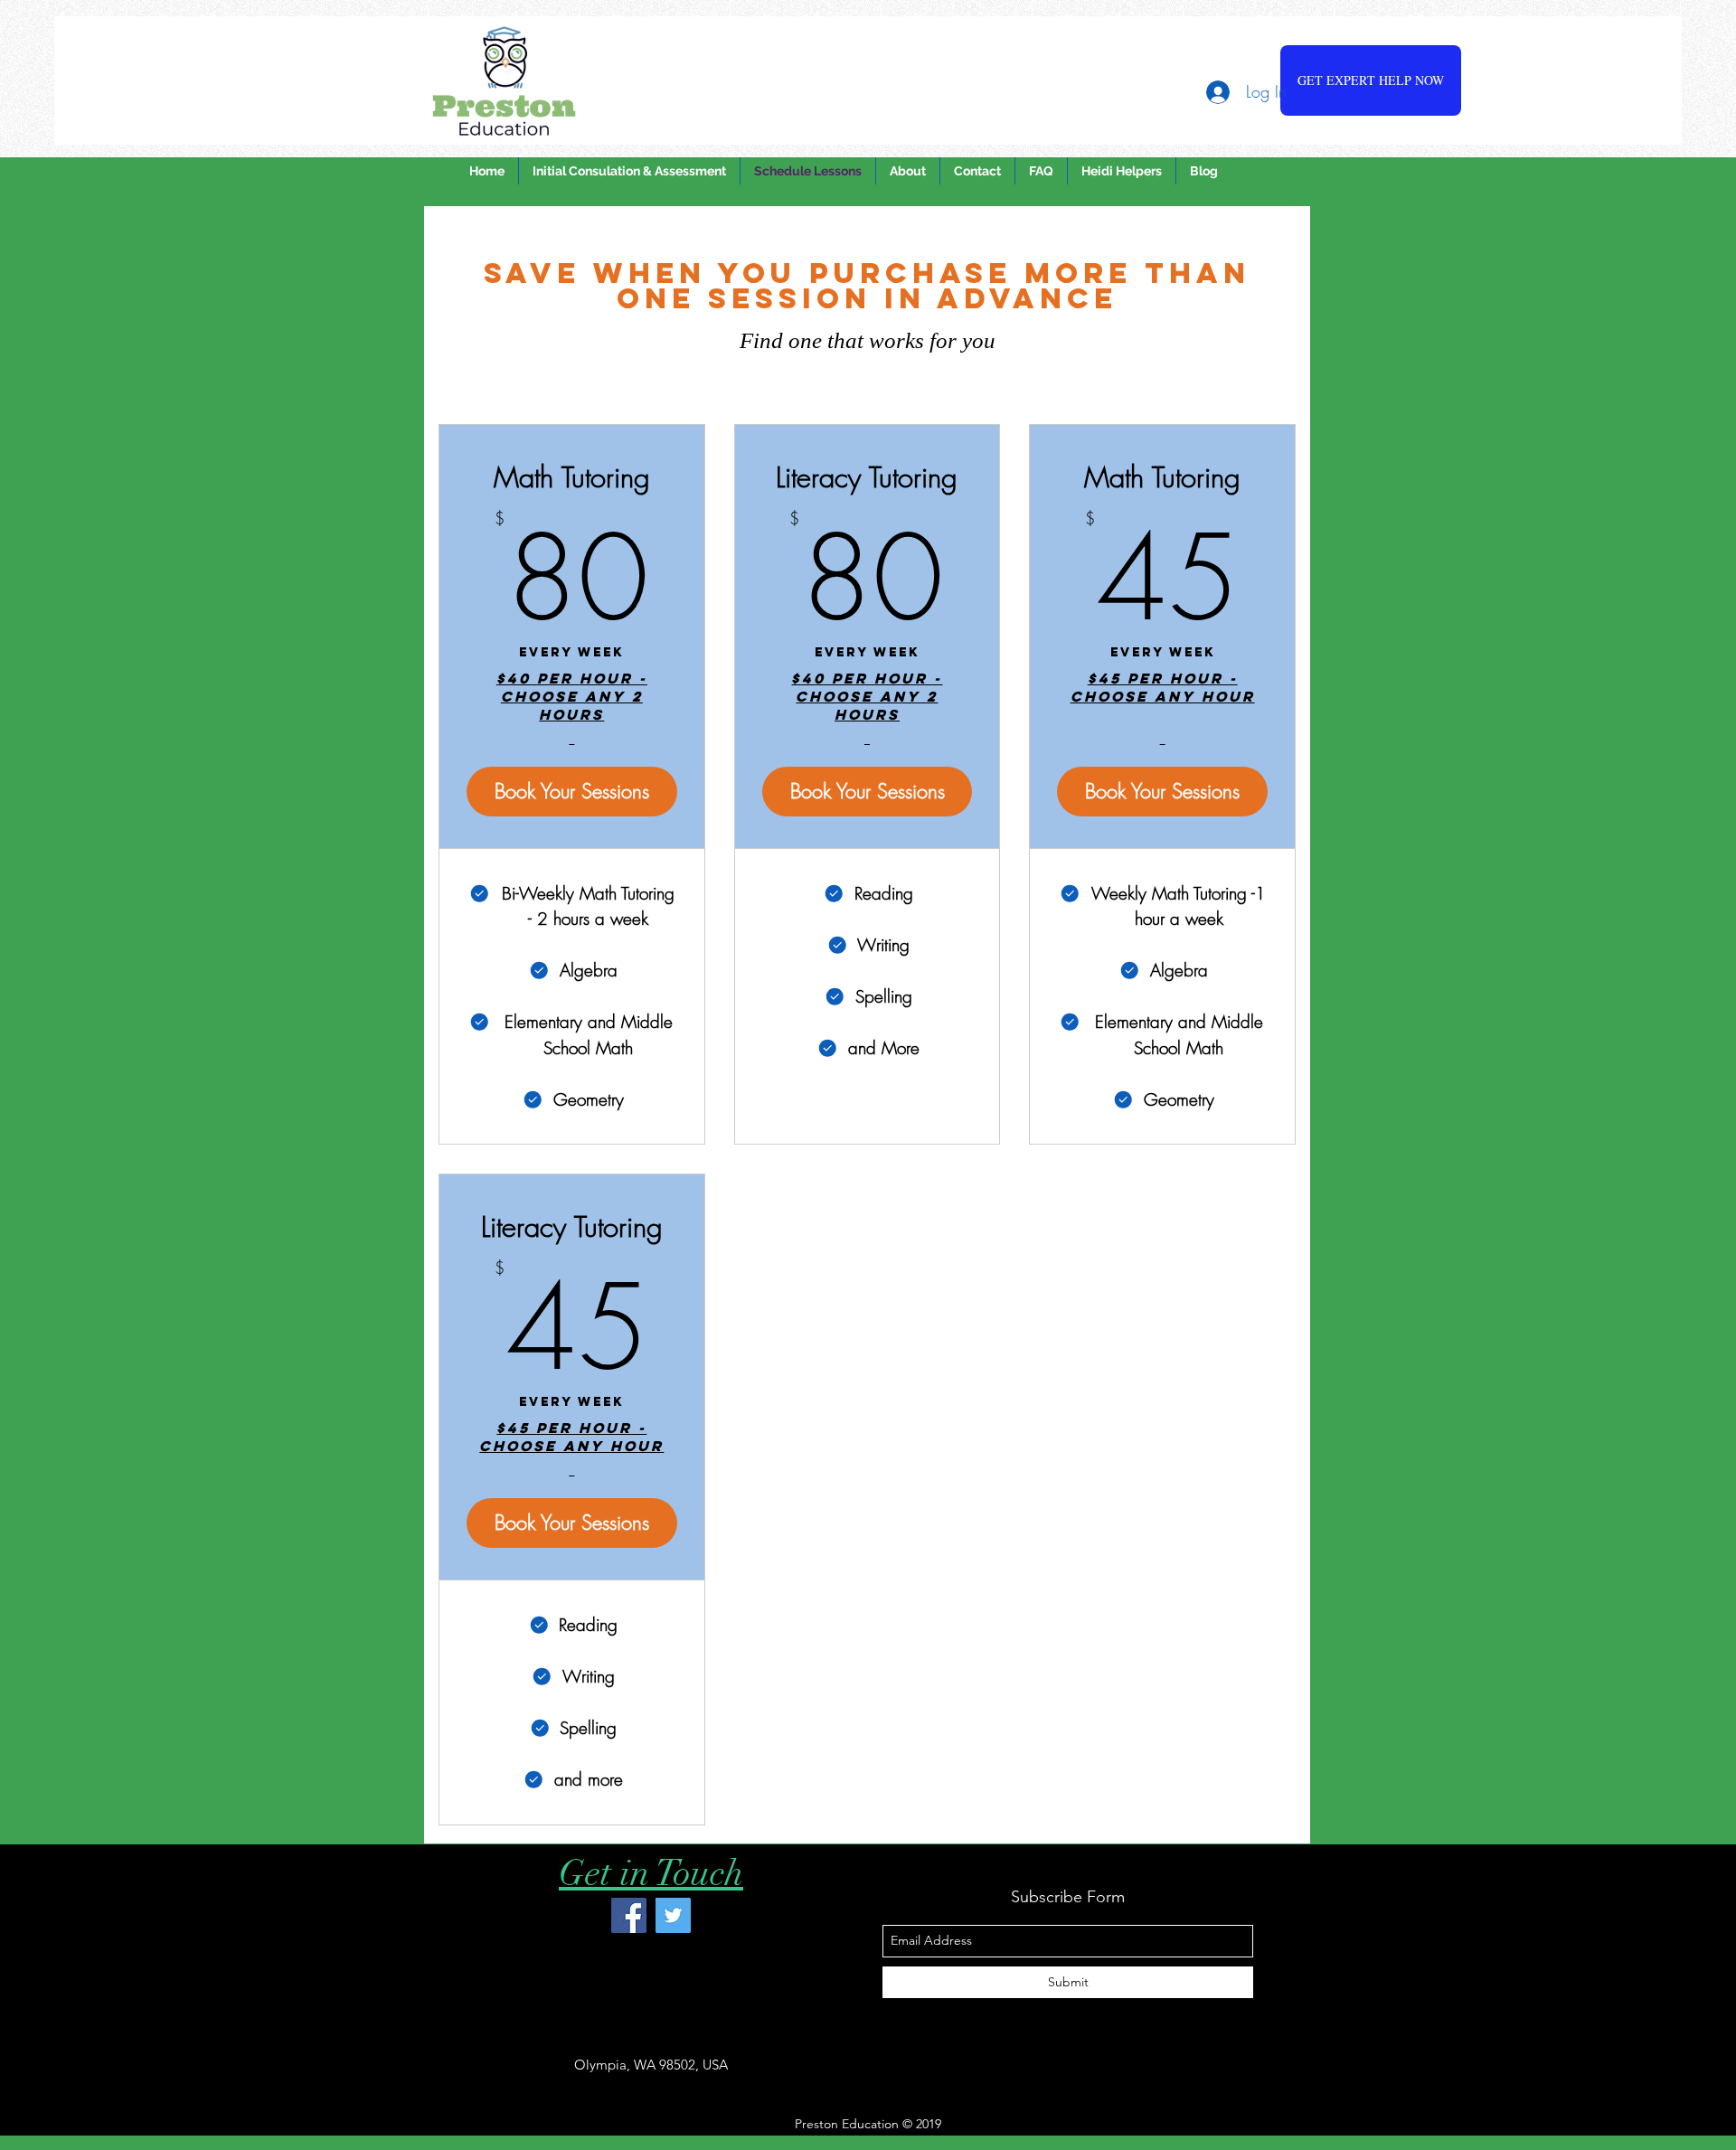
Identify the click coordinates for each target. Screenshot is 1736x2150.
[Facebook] (629, 1915)
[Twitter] (673, 1915)
